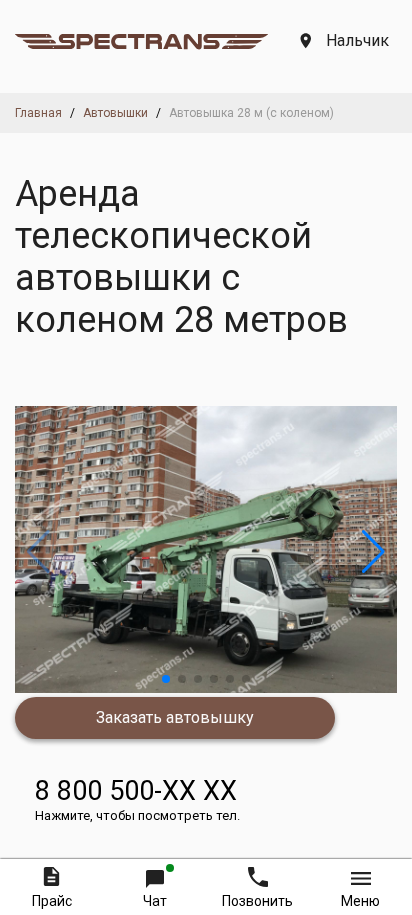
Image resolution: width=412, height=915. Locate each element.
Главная (38, 113)
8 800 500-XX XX (137, 799)
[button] (166, 679)
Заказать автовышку (175, 717)
